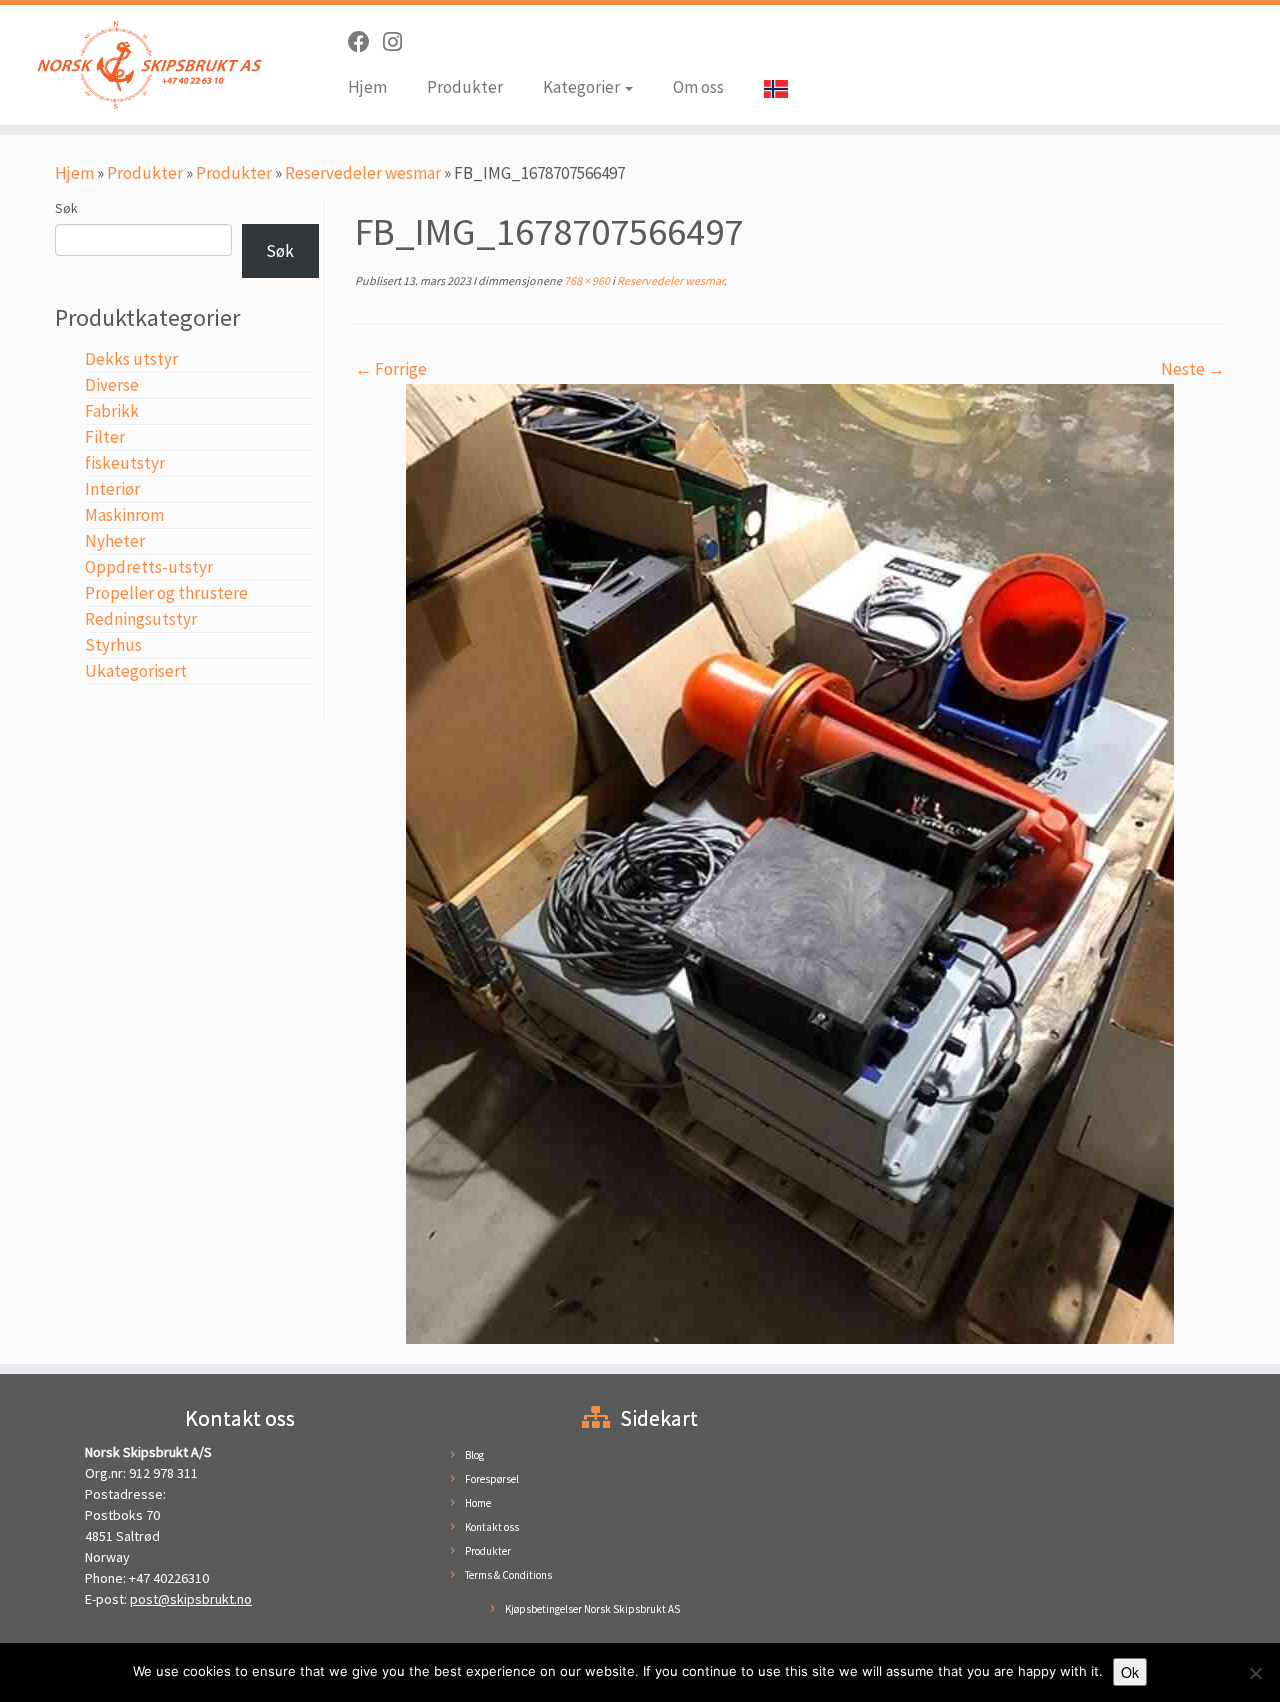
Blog (474, 1455)
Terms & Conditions (508, 1575)
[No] (1255, 1673)
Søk (66, 208)
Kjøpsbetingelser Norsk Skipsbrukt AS (592, 1609)
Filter (105, 437)
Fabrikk (112, 411)
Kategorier (583, 87)
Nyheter (115, 541)
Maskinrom (124, 515)
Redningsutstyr (141, 619)
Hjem (367, 87)
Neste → (1193, 369)
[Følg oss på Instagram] (399, 42)
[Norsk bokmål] (766, 87)
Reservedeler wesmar (363, 173)
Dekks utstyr (131, 359)
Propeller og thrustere (166, 593)
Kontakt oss (492, 1527)
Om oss (698, 87)
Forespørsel (492, 1479)
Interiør (112, 489)
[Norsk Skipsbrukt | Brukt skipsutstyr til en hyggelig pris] (147, 65)
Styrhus (113, 645)
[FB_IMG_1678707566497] (790, 862)
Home (478, 1503)
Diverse (112, 385)
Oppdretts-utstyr (149, 567)
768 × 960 (586, 280)
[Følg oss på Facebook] (365, 42)
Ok (1130, 1672)
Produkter (465, 87)
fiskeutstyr (125, 463)
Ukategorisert (136, 671)
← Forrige (391, 369)
